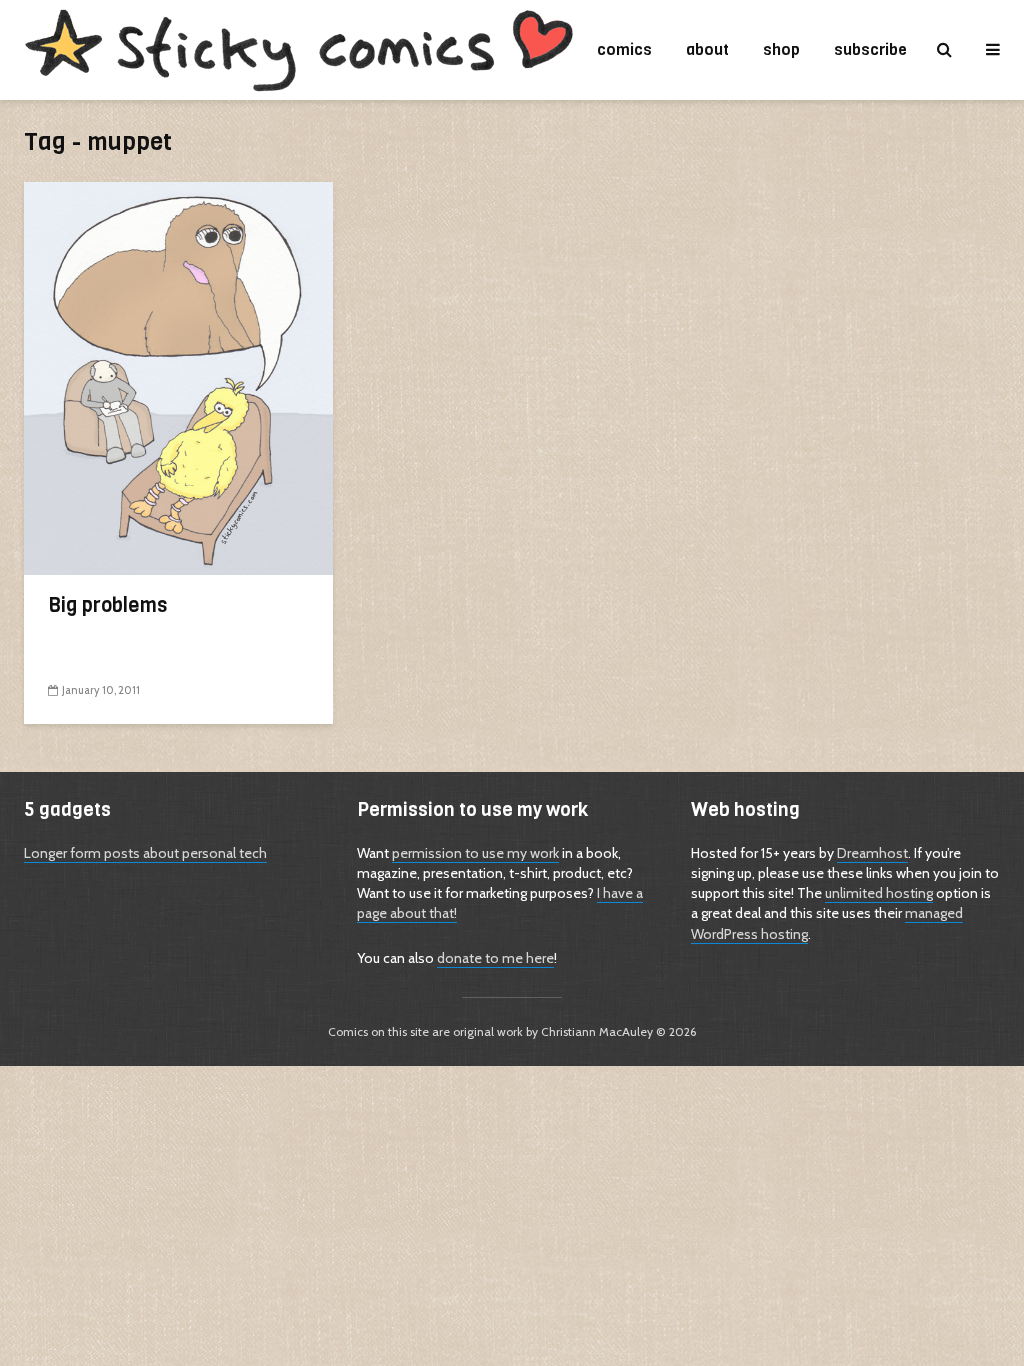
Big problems (107, 606)
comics (624, 49)
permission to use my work (475, 853)
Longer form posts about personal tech (145, 853)
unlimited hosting (879, 893)
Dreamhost (872, 853)
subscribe (870, 49)
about (707, 49)
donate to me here (495, 958)
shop (781, 49)
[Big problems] (178, 377)
